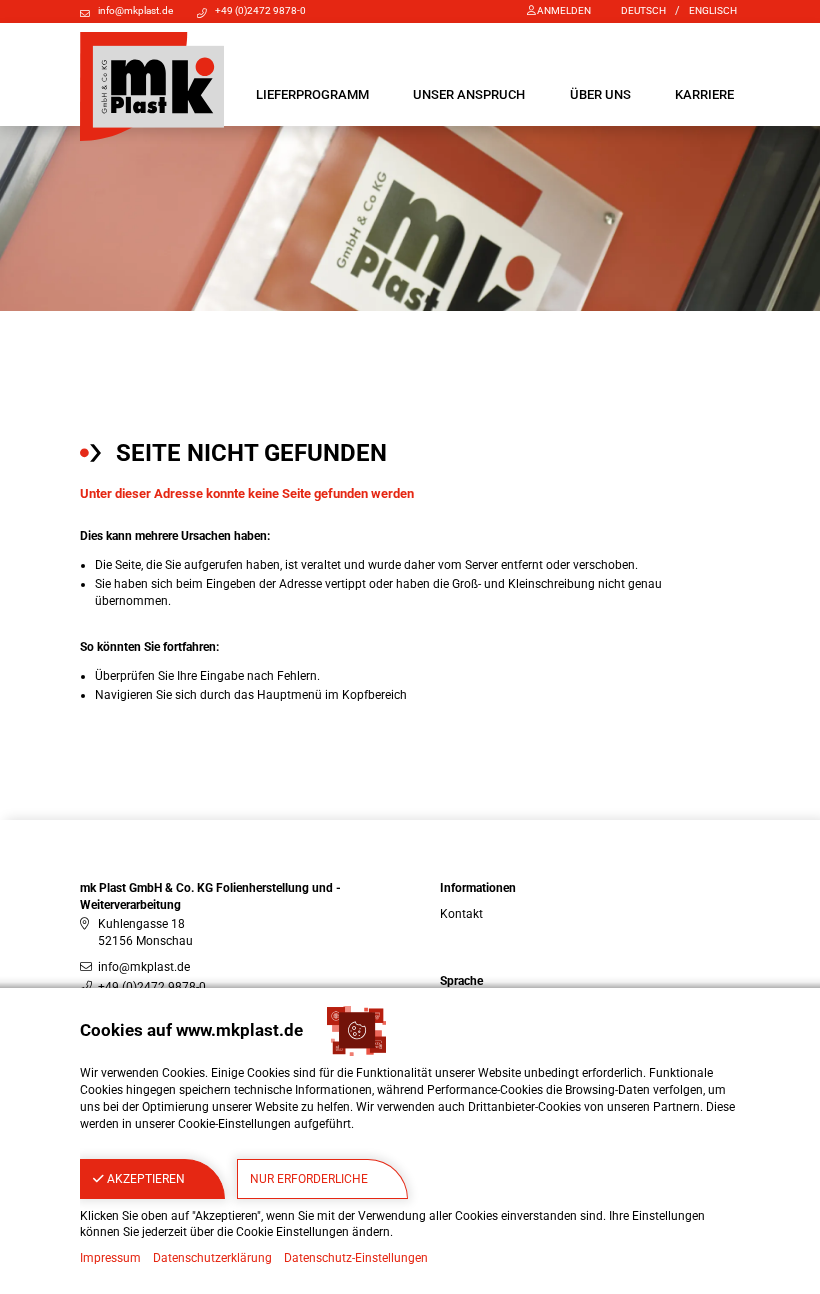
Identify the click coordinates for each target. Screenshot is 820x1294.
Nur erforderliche (309, 1179)
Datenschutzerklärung (212, 1258)
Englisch (713, 10)
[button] (312, 95)
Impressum (110, 1258)
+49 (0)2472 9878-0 (260, 10)
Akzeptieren (144, 1179)
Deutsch (643, 10)
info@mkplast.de (135, 10)
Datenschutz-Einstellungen (356, 1258)
